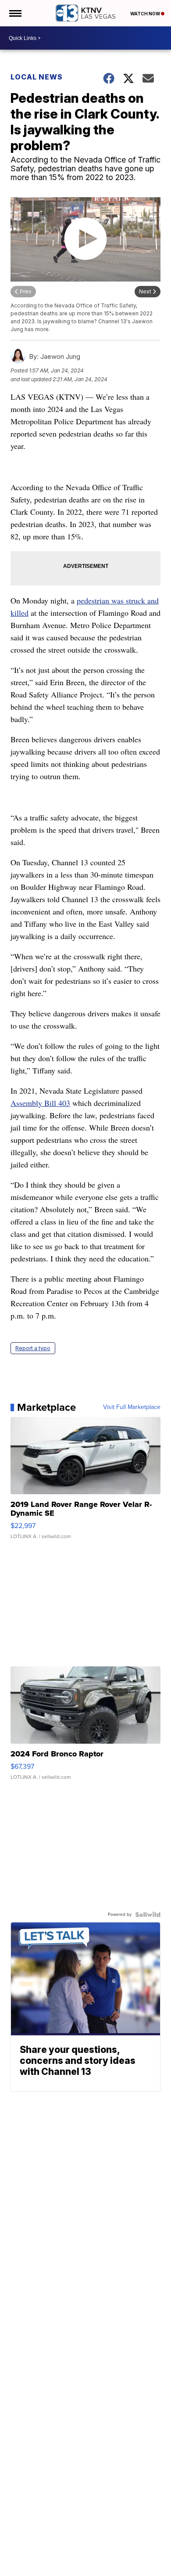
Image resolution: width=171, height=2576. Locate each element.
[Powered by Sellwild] (148, 1915)
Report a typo (33, 1348)
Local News (37, 77)
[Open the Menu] (15, 13)
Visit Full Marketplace (132, 1407)
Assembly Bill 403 (40, 1103)
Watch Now (146, 14)
